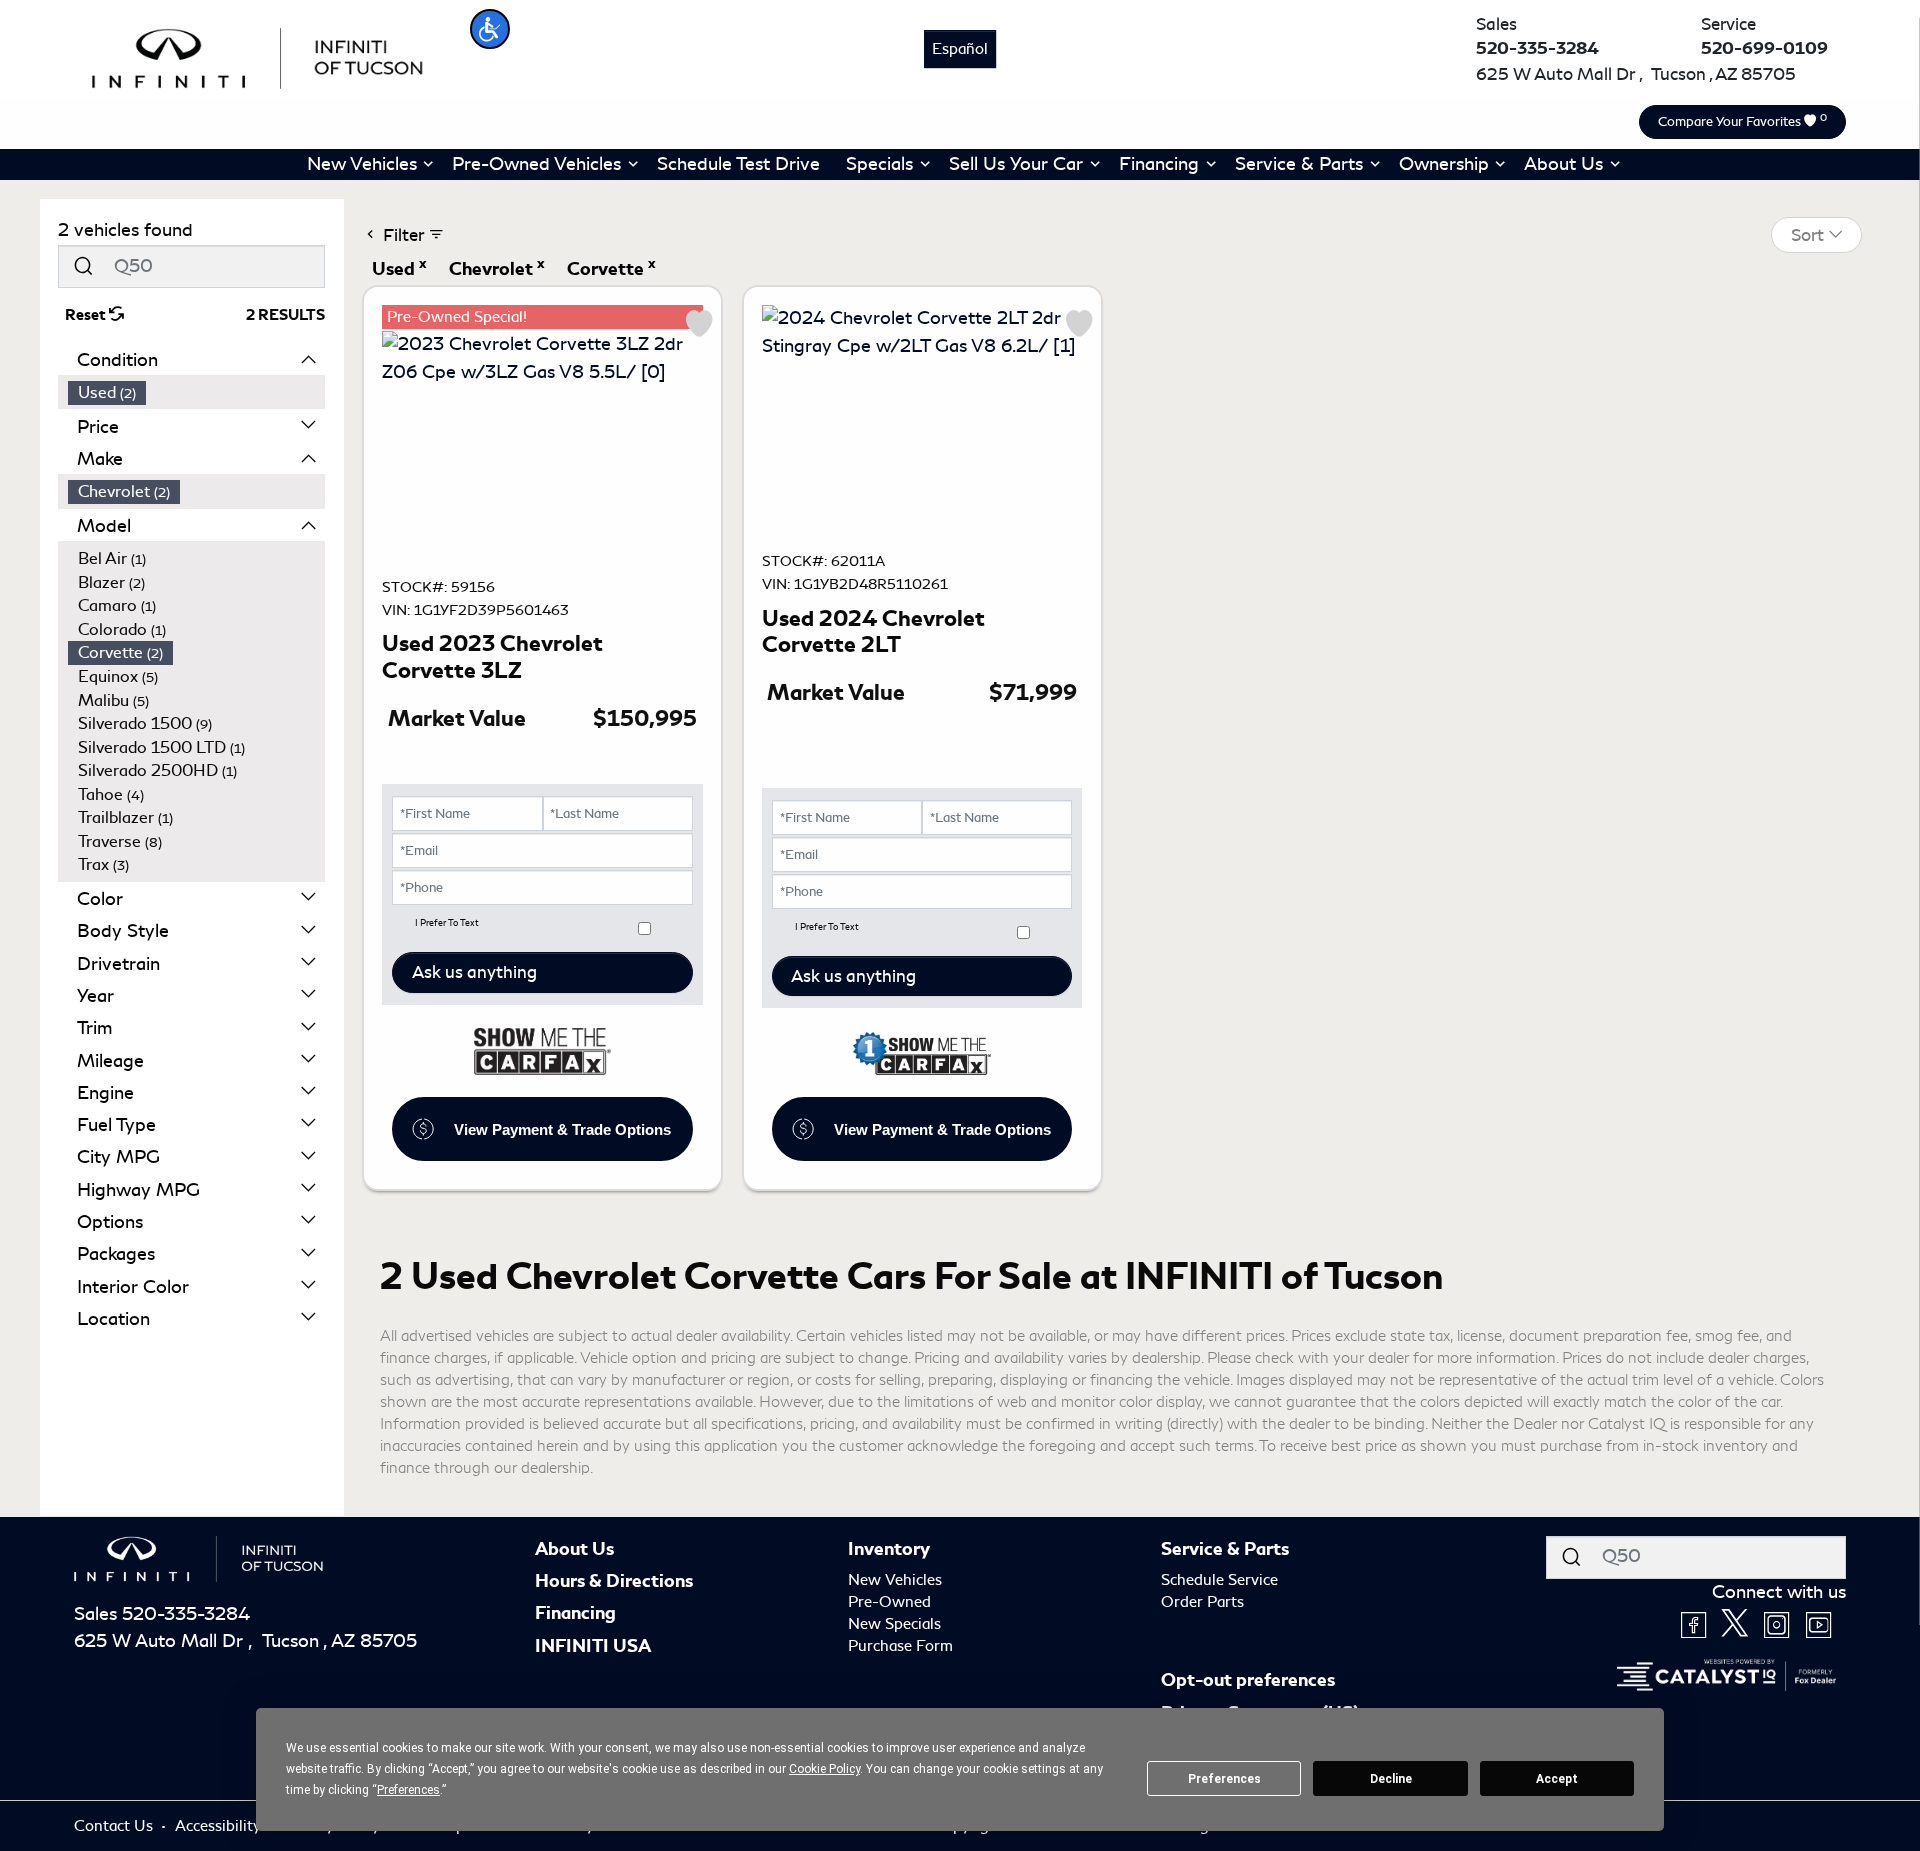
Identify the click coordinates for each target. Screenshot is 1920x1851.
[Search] (83, 266)
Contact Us (115, 1826)
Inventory (889, 1549)
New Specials (894, 1624)
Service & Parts (1225, 1549)
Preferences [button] (408, 1790)
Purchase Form (900, 1646)
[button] (490, 29)
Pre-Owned (889, 1602)
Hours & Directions (614, 1581)
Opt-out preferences (1248, 1680)
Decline (1391, 1779)
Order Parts (1202, 1602)
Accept (1557, 1779)
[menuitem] (197, 393)
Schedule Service (1219, 1580)
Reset (87, 315)
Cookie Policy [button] (824, 1769)
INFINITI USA (593, 1646)
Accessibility (220, 1826)
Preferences (1224, 1779)
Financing (575, 1613)
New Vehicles (895, 1580)
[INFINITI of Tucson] (258, 55)
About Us (574, 1549)
